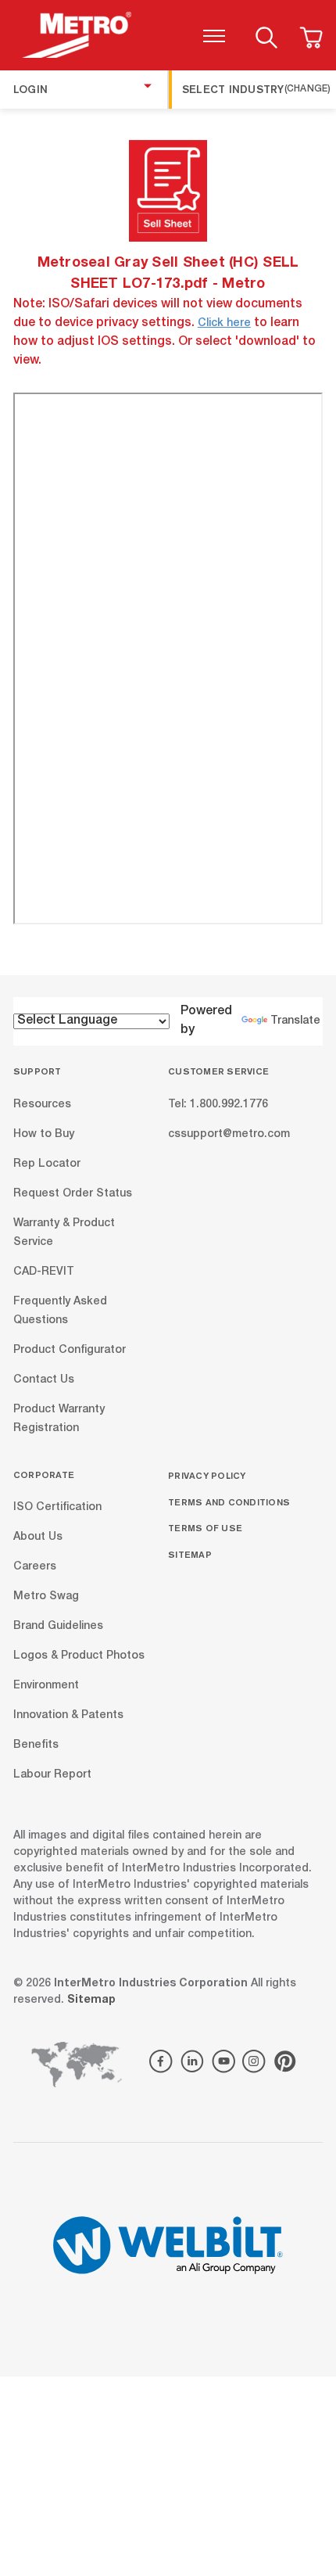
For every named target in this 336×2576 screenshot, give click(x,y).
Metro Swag (46, 1597)
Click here (224, 324)
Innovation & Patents (68, 1716)
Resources (42, 1104)
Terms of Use (205, 1528)
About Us (38, 1537)
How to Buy (44, 1134)
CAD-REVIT (44, 1272)
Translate (295, 1021)
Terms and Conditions (229, 1502)
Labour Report (52, 1775)
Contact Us (44, 1379)
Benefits (36, 1745)
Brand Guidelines (58, 1627)
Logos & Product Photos (79, 1656)
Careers (35, 1567)
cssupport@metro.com (229, 1134)
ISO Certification (57, 1508)
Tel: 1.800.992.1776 (218, 1104)
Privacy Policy (207, 1475)
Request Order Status (73, 1193)
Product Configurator (70, 1350)
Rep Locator (47, 1164)
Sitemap (190, 1554)
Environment (46, 1686)
